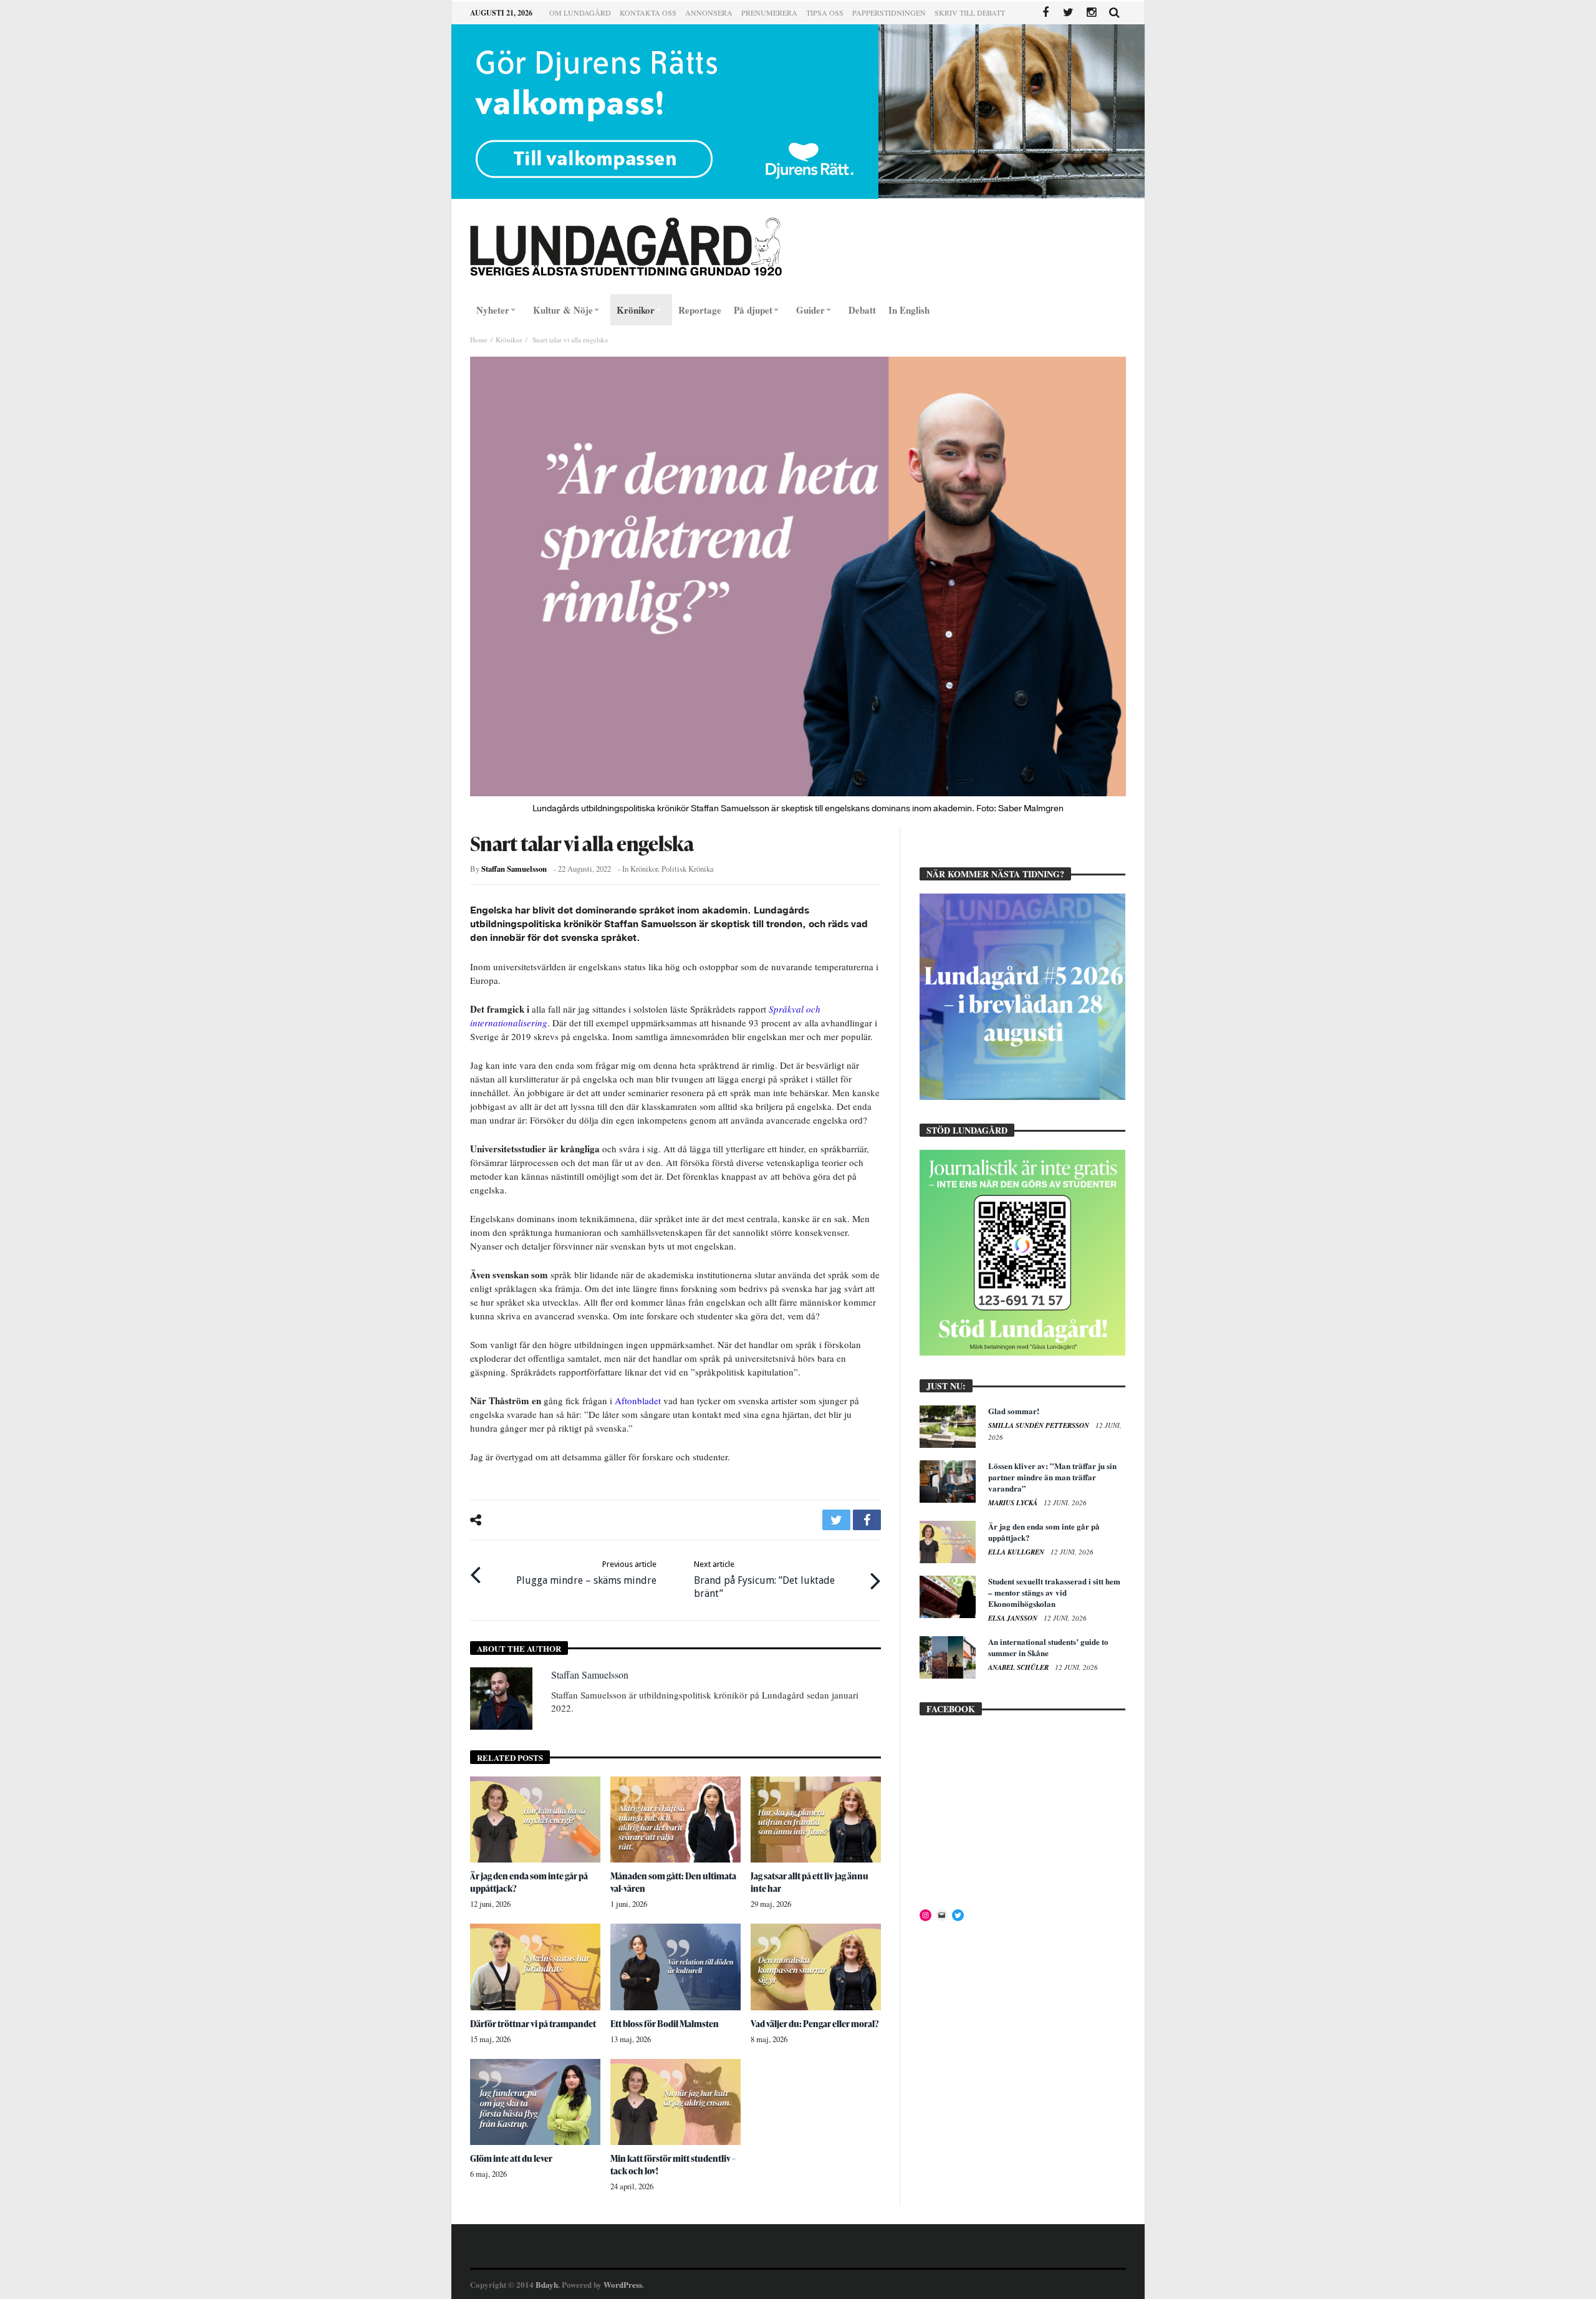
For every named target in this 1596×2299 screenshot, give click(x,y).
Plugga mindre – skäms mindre (586, 1573)
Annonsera (709, 12)
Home (479, 340)
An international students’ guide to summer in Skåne (1048, 1647)
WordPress (623, 2284)
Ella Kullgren (1017, 1552)
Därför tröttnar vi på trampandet (533, 2024)
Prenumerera (769, 12)
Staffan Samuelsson (514, 869)
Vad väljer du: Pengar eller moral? (815, 2024)
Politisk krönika (688, 869)
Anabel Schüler (1019, 1667)
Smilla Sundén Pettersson (1040, 1425)
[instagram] (1091, 13)
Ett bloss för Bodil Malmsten (665, 2024)
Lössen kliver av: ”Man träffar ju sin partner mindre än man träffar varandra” (1052, 1477)
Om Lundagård (580, 12)
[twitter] (836, 1520)
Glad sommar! (1014, 1411)
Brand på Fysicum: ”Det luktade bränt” (764, 1579)
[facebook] (867, 1520)
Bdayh (547, 2284)
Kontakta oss (648, 12)
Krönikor (509, 340)
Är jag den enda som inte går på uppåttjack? (1044, 1532)
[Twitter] (1068, 13)
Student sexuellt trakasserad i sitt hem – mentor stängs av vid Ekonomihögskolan (1054, 1592)
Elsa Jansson (1014, 1618)
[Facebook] (1045, 13)
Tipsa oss (825, 12)
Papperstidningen (889, 12)
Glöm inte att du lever (511, 2158)
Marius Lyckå (1014, 1503)
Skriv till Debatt (970, 12)
